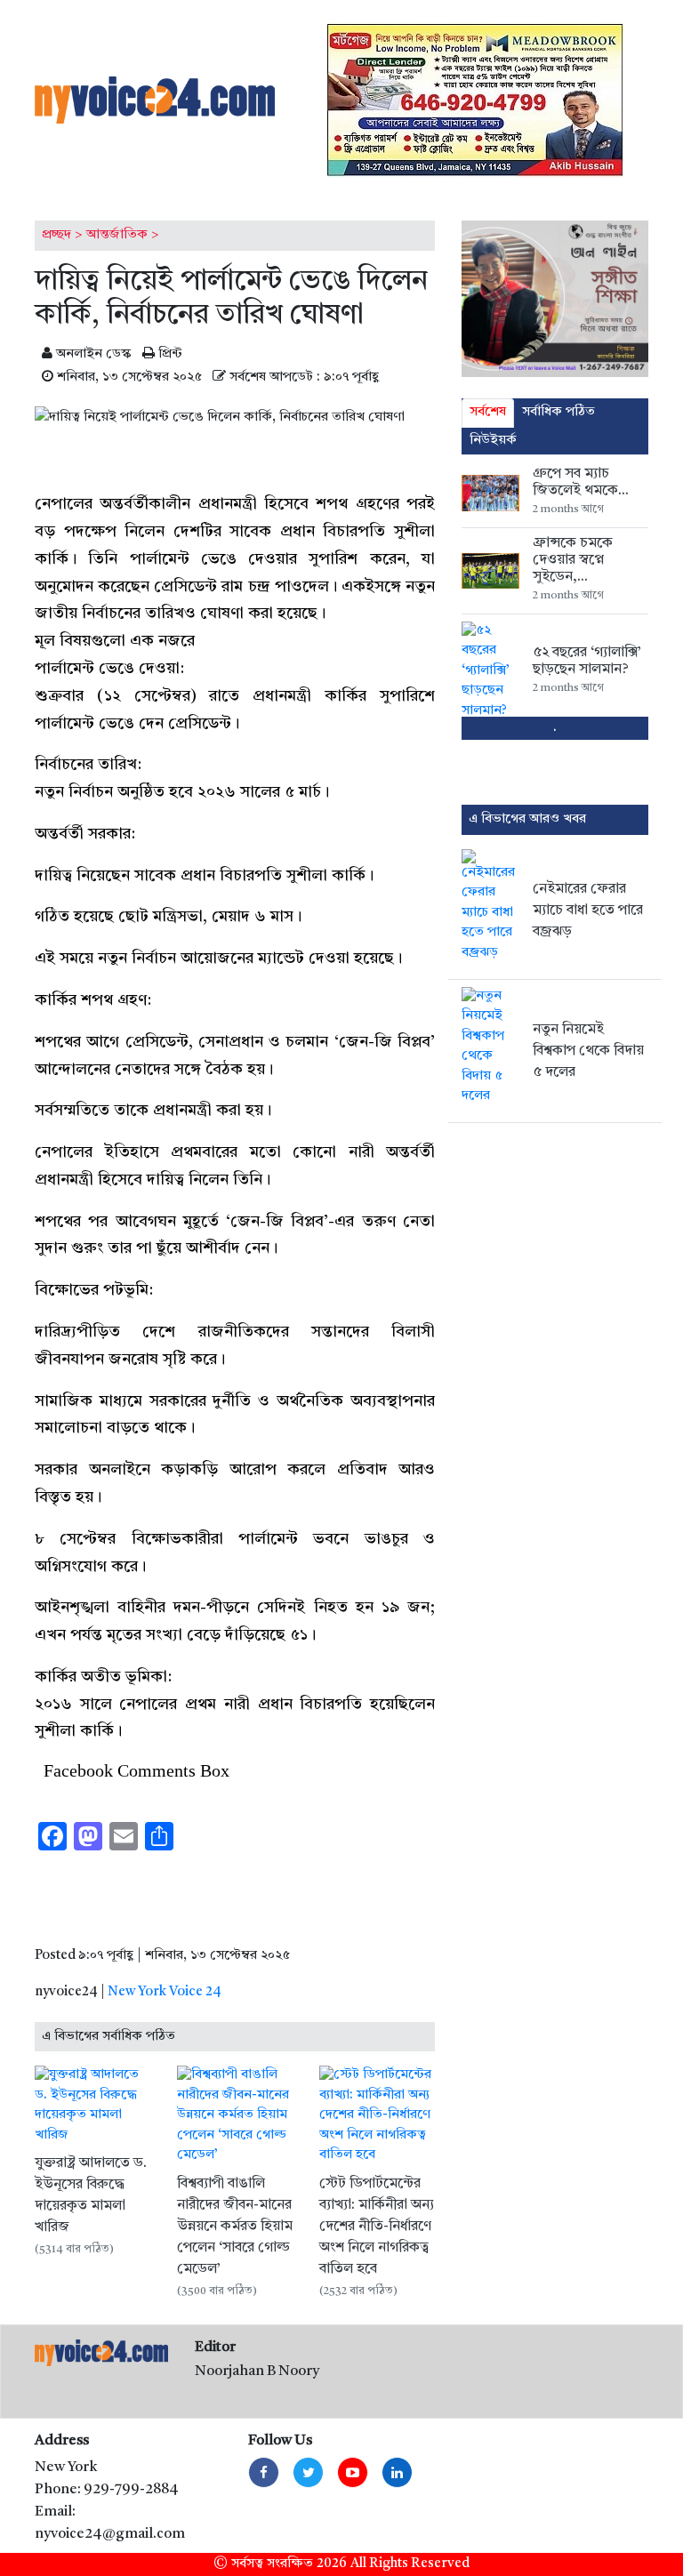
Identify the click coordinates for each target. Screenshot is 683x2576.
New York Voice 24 (165, 1992)
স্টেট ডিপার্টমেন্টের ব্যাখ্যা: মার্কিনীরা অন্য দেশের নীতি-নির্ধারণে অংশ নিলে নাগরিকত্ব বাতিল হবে (377, 2227)
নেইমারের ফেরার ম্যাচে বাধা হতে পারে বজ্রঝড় (588, 911)
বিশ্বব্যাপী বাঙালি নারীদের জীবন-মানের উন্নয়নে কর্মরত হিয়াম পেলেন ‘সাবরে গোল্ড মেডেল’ (235, 2227)
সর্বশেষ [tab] (488, 412)
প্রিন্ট (169, 354)
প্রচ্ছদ (56, 235)
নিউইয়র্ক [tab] (493, 441)
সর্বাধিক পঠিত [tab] (558, 412)
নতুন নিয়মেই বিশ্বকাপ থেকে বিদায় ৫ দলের (588, 1051)
